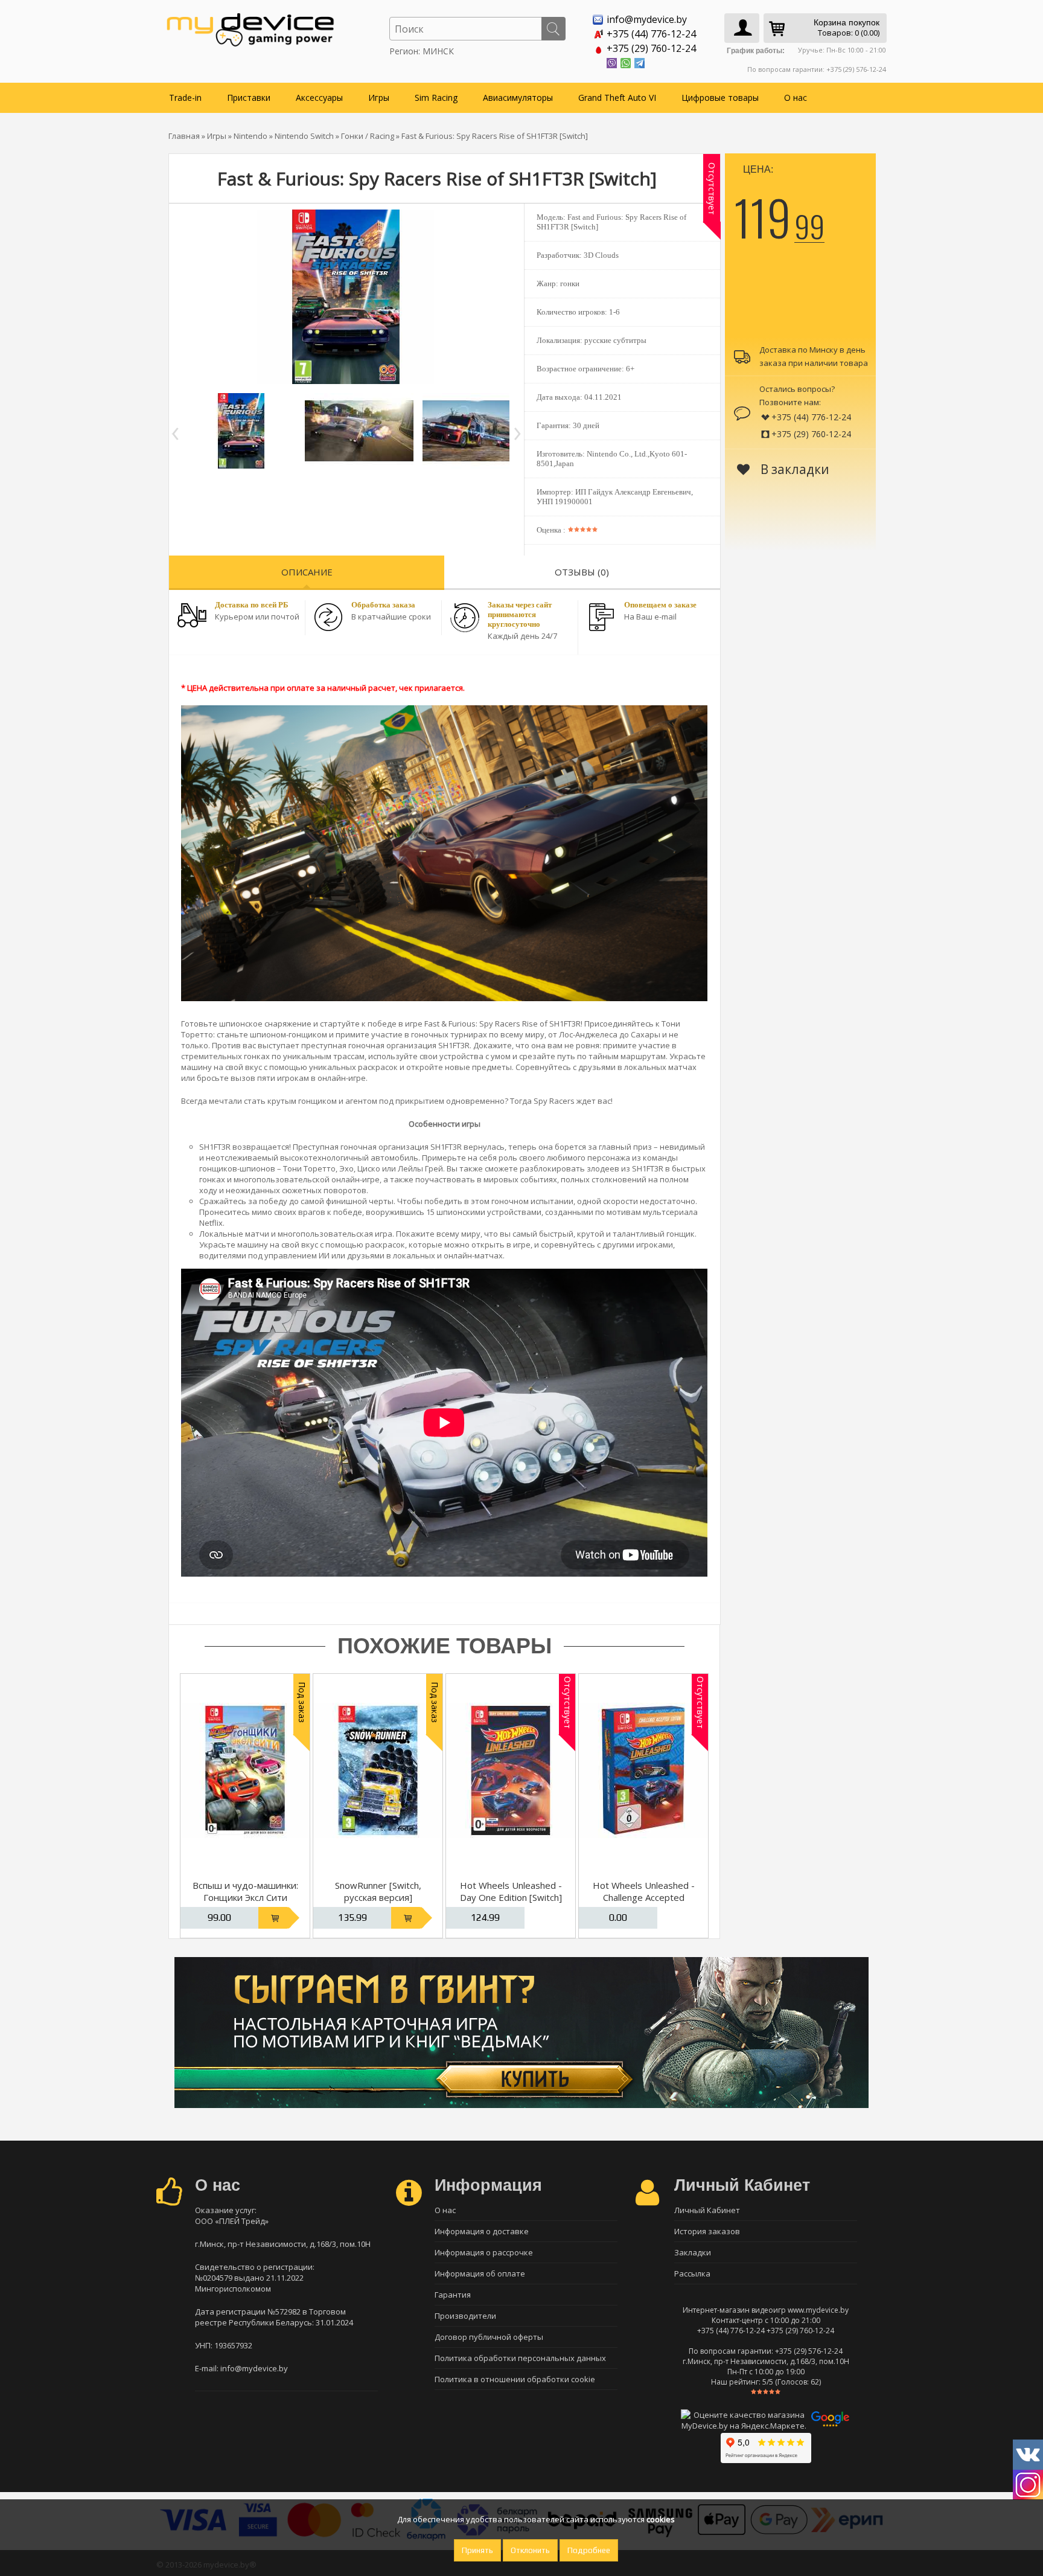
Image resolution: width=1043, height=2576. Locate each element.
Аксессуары (319, 98)
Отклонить (530, 2550)
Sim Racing (436, 98)
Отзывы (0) (582, 572)
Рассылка (692, 2273)
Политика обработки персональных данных (520, 2358)
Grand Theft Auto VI (617, 98)
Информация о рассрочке (484, 2252)
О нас (796, 98)
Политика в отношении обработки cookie (515, 2379)
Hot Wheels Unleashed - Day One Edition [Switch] (511, 1891)
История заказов (707, 2231)
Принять (477, 2550)
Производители (465, 2316)
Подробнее (589, 2550)
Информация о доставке (482, 2231)
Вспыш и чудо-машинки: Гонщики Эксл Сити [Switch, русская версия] (245, 1897)
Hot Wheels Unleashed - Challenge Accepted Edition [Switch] (644, 1897)
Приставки (249, 98)
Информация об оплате (480, 2273)
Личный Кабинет (707, 2210)
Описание (307, 572)
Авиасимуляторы (518, 98)
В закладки (793, 469)
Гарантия (453, 2295)
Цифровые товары (720, 98)
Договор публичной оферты (489, 2337)
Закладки (693, 2252)
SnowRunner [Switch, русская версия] (378, 1891)
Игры (379, 98)
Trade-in (185, 98)
